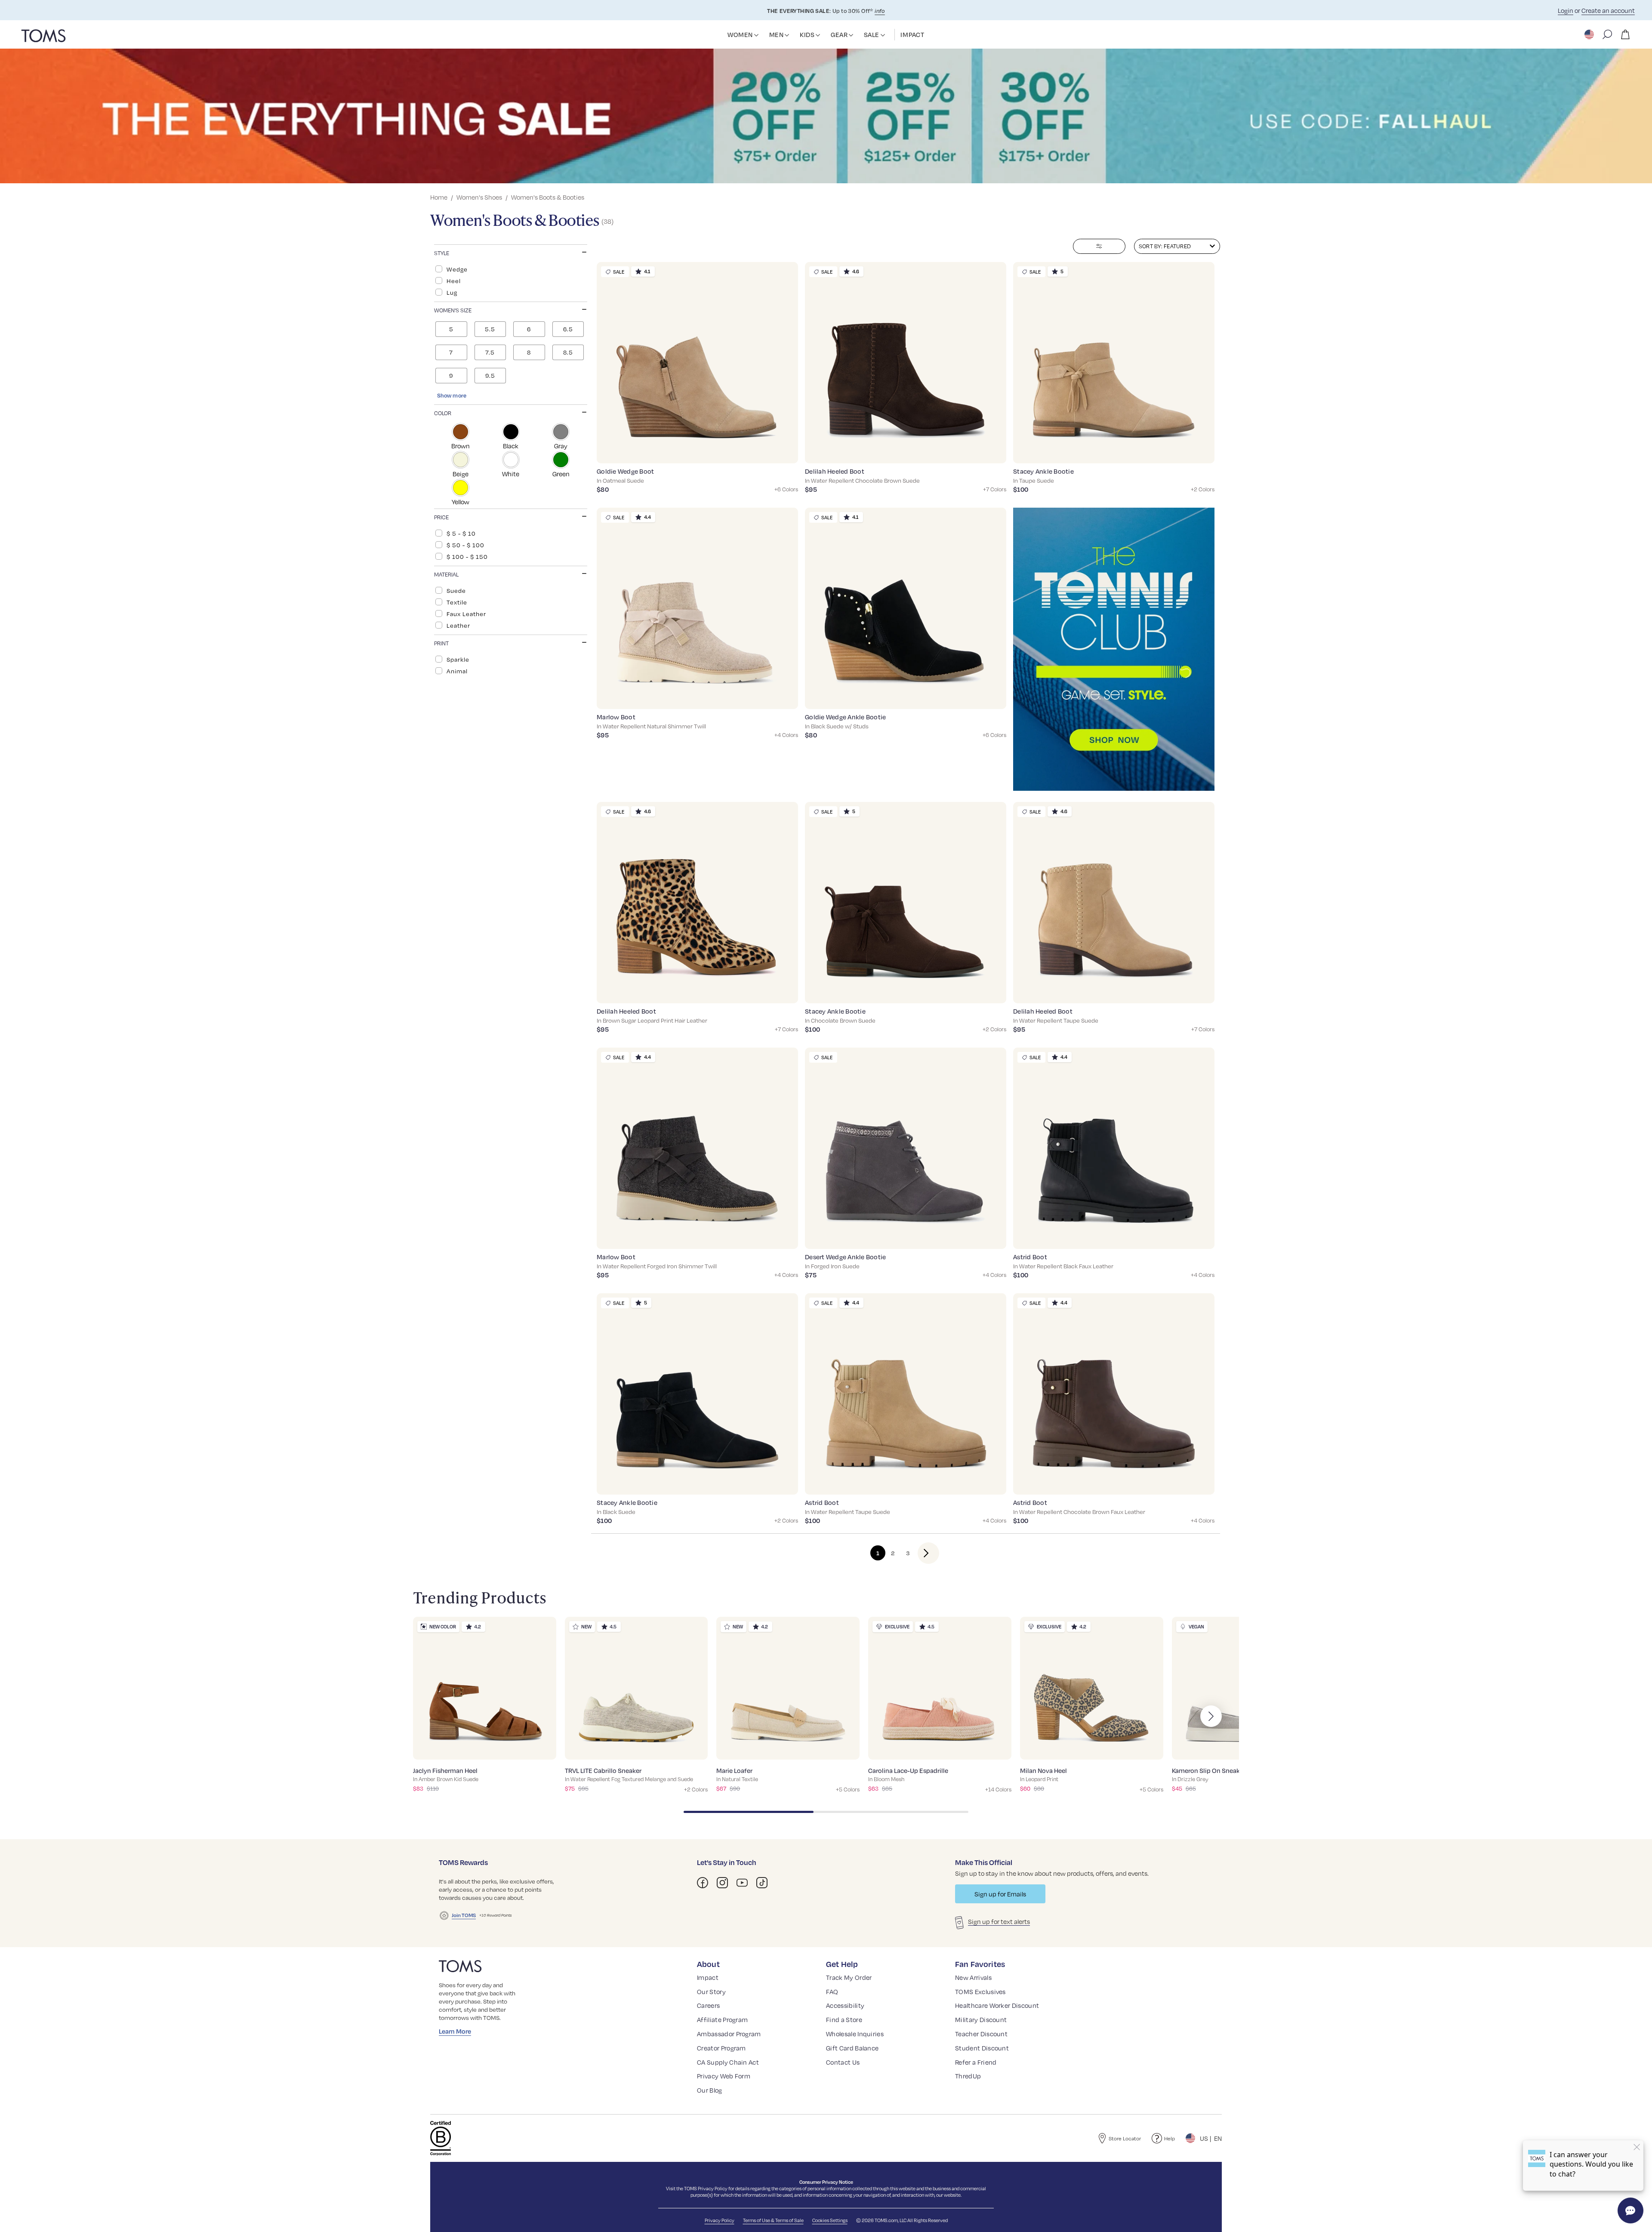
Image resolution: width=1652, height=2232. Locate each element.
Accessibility (845, 2005)
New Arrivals (973, 1977)
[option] (511, 269)
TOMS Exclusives (980, 1992)
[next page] (921, 1553)
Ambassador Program (729, 2034)
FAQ (832, 1992)
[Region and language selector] (1590, 34)
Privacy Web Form (724, 2076)
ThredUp (968, 2076)
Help (1170, 2138)
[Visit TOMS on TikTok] (762, 1883)
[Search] (1607, 34)
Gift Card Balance (852, 2048)
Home (439, 197)
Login (1566, 10)
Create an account (1608, 10)
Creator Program (721, 2048)
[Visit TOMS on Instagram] (722, 1883)
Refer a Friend (976, 2062)
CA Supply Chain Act (728, 2062)
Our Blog (710, 2090)
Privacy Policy (713, 2188)
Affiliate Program (722, 2019)
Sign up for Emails (1000, 1894)
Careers (708, 2005)
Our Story (711, 1992)
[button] (756, 35)
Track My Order (849, 1977)
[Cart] (1625, 34)
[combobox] (1177, 246)
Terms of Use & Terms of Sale (773, 2220)
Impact (708, 1977)
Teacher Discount (981, 2034)
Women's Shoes (479, 197)
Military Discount (981, 2019)
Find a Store (844, 2019)
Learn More (455, 2031)
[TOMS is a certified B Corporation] (441, 2138)
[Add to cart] (781, 450)
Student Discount (982, 2048)
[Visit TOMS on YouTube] (742, 1883)
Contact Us (843, 2062)
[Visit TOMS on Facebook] (703, 1883)
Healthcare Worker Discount (997, 2005)
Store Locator (1125, 2138)
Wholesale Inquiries (855, 2034)
